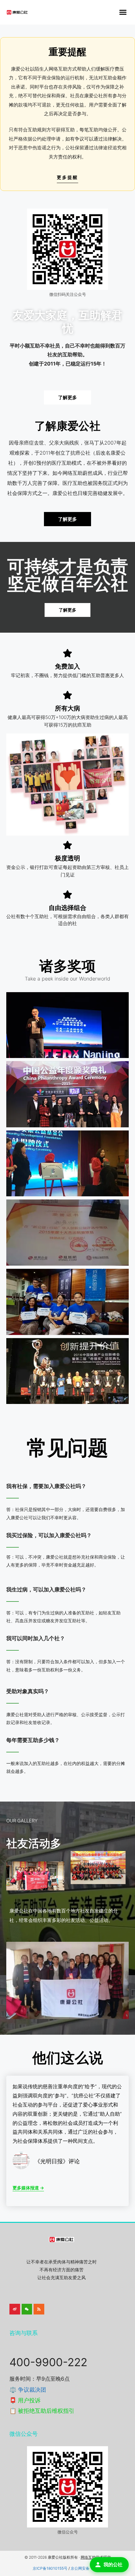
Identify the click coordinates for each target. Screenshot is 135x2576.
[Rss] (39, 2309)
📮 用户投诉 (25, 2400)
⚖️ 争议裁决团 (28, 2390)
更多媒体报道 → (28, 2188)
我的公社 (113, 2564)
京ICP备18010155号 (50, 2568)
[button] (123, 12)
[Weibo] (15, 2309)
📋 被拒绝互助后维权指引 (42, 2411)
